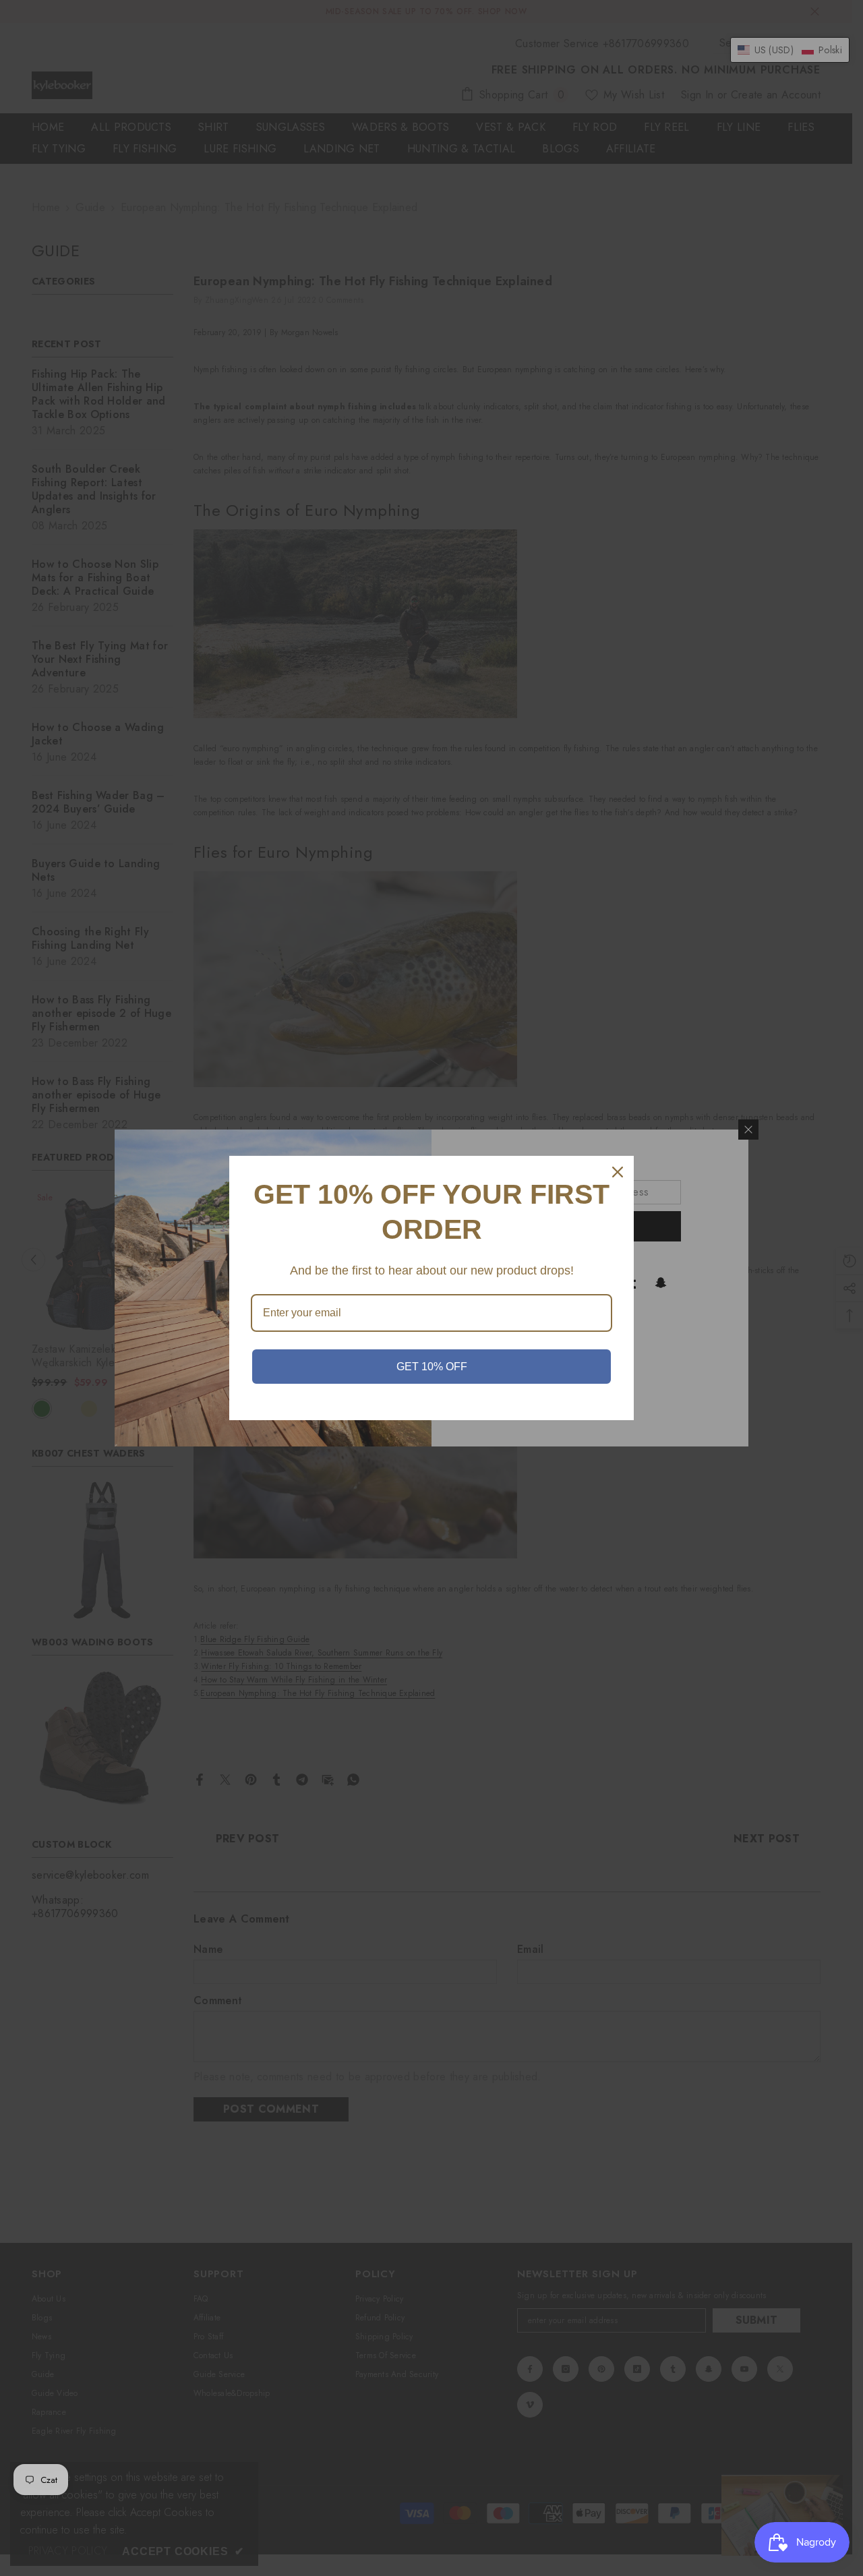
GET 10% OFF (432, 1367)
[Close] (618, 1172)
